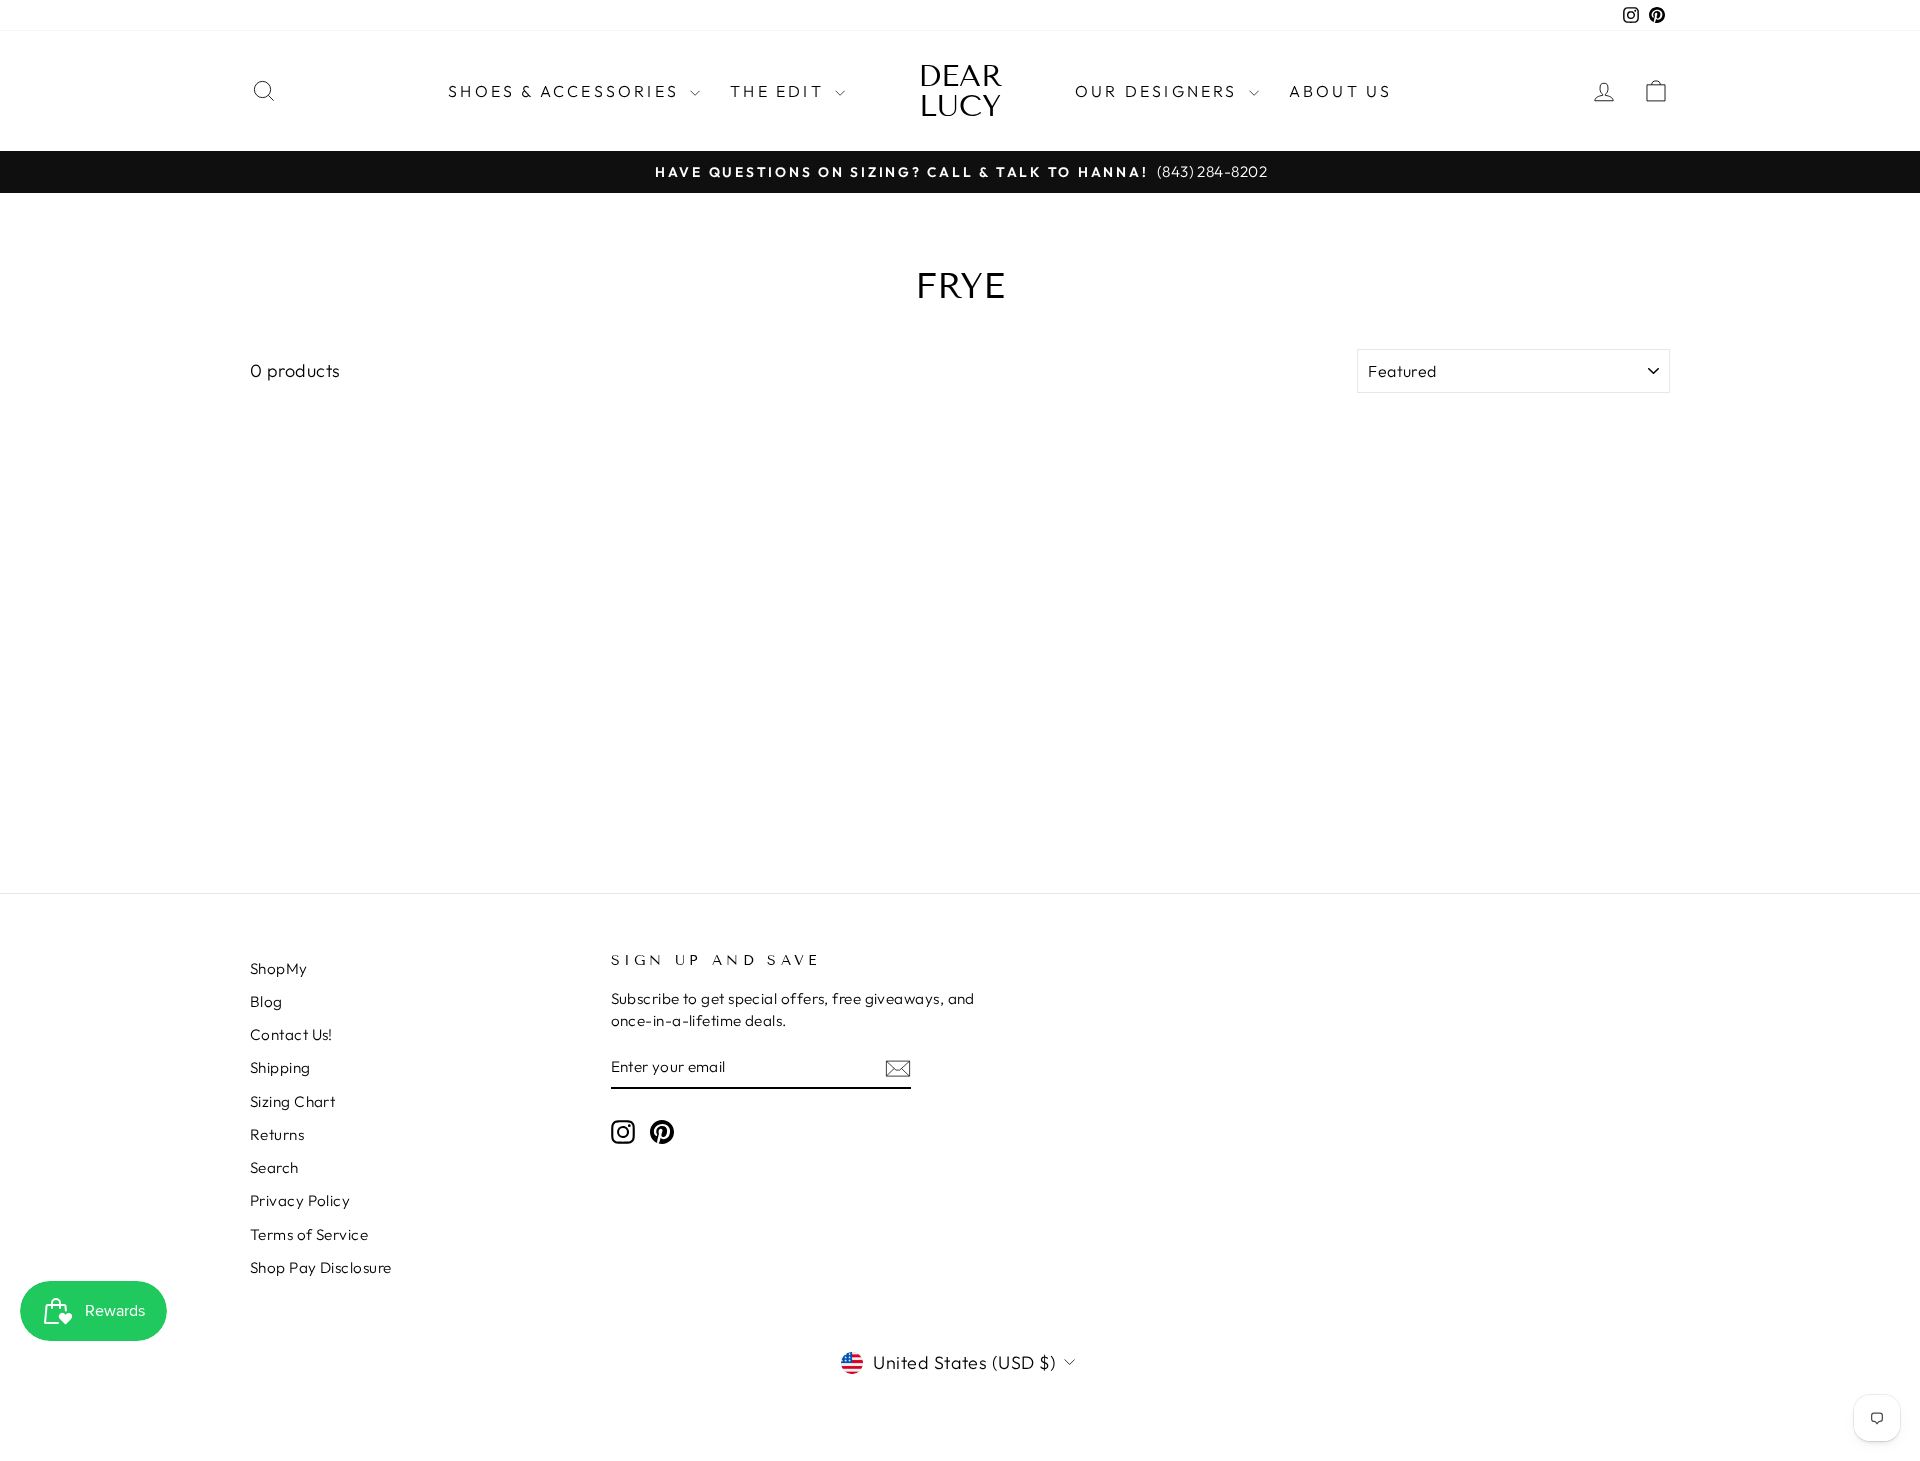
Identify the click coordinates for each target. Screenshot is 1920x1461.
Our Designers (1159, 91)
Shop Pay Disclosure (321, 1267)
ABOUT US (1341, 91)
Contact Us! (291, 1034)
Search (274, 1167)
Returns (277, 1134)
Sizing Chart (292, 1101)
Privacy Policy (300, 1200)
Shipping (280, 1067)
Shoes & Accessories (566, 91)
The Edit (780, 91)
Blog (266, 1001)
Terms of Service (309, 1234)
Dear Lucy (960, 91)
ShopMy (279, 968)
